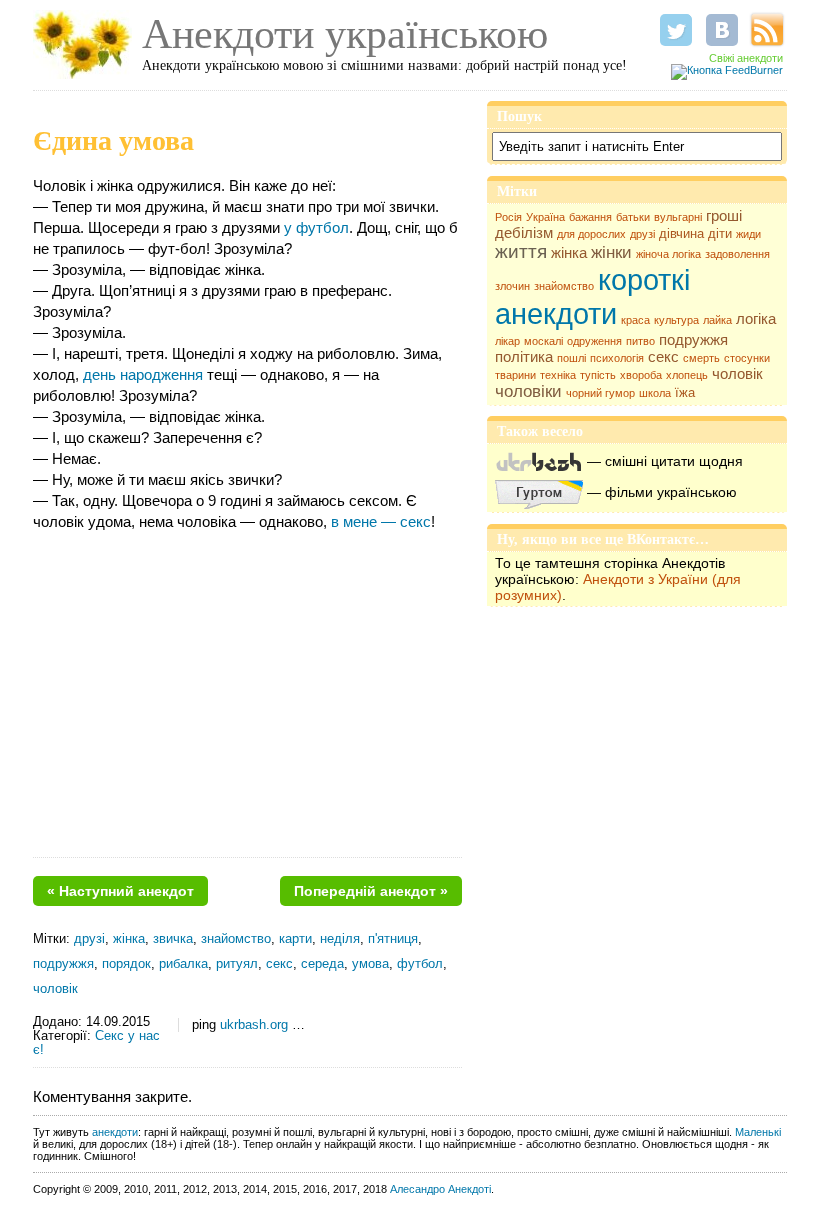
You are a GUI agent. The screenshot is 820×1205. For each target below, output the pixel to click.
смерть (701, 358)
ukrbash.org (254, 1025)
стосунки (747, 358)
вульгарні (678, 217)
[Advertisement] (247, 702)
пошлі (571, 358)
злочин (512, 286)
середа (322, 964)
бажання (590, 217)
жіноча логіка (668, 254)
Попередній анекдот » (371, 891)
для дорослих (591, 234)
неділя (340, 939)
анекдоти (115, 1132)
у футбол (316, 227)
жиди (748, 234)
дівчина (681, 233)
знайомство (564, 286)
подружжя (693, 340)
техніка (558, 375)
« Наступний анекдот (120, 891)
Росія (508, 217)
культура (676, 320)
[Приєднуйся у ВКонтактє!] (722, 30)
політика (524, 357)
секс (663, 357)
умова (370, 964)
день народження (143, 374)
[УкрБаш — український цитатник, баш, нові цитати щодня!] (539, 461)
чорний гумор (600, 393)
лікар (507, 341)
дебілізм (524, 233)
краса (635, 320)
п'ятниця (393, 939)
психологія (617, 358)
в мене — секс (381, 521)
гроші (724, 216)
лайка (717, 320)
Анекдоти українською (345, 34)
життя (521, 251)
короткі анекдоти (592, 296)
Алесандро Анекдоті (440, 1189)
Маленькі (758, 1132)
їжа (685, 392)
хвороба (641, 375)
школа (655, 393)
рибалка (183, 964)
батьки (633, 217)
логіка (756, 319)
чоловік (737, 374)
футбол (420, 964)
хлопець (687, 375)
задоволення (737, 254)
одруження (594, 341)
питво (640, 341)
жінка (569, 253)
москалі (543, 341)
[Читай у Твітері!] (676, 30)
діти (720, 233)
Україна (545, 217)
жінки (611, 252)
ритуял (237, 964)
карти (295, 939)
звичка (173, 939)
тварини (515, 375)
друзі (642, 234)
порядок (126, 964)
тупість (598, 375)
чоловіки (528, 391)
